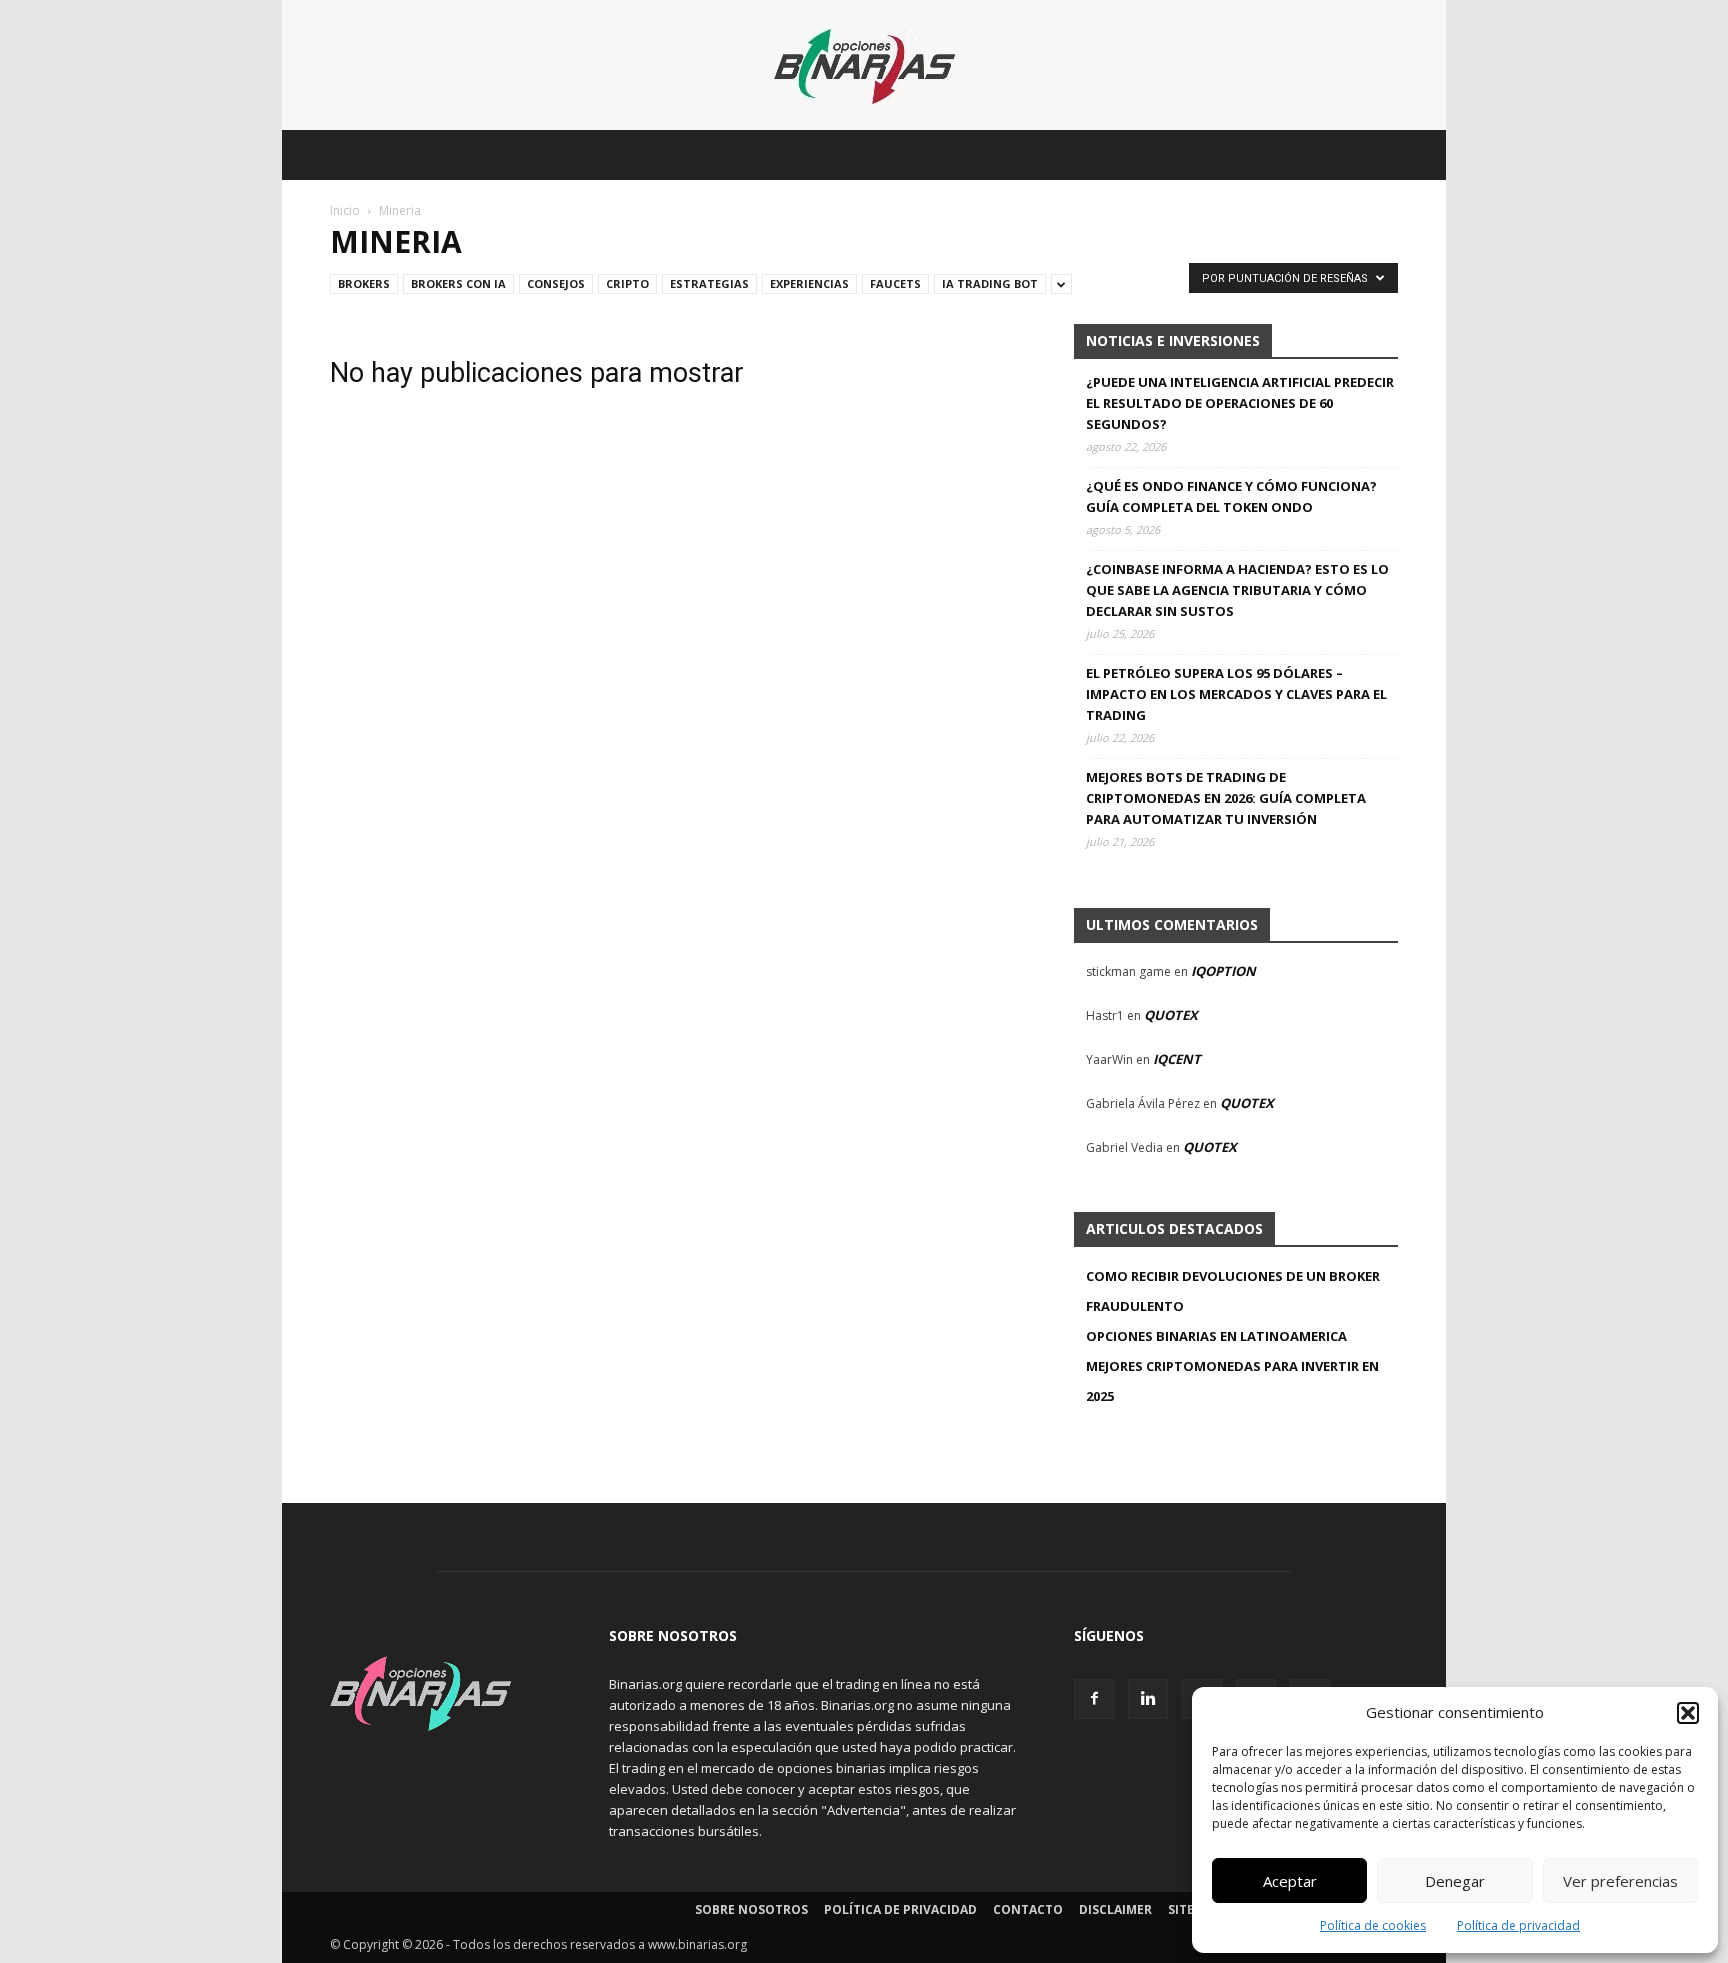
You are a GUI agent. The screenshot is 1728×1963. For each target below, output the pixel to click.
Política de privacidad (1518, 1925)
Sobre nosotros (751, 1909)
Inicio (345, 210)
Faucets (895, 283)
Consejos (556, 283)
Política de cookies (1373, 1925)
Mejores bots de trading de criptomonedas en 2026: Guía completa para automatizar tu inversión (1226, 798)
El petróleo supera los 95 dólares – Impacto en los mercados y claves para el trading (1236, 694)
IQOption (1223, 971)
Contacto (1028, 1909)
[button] (1688, 1713)
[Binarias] (864, 66)
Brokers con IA (458, 283)
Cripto (627, 283)
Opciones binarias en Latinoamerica (1216, 1336)
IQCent (1177, 1059)
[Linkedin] (1148, 1699)
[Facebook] (1094, 1699)
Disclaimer (1115, 1909)
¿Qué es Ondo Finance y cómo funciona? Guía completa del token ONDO (1231, 496)
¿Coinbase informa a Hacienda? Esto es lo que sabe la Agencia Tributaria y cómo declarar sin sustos (1237, 590)
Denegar (1455, 1881)
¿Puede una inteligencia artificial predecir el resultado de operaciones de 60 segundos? (1240, 403)
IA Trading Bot (990, 283)
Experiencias (809, 283)
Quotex (1171, 1015)
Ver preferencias (1620, 1881)
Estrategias (709, 283)
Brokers (364, 283)
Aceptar (1290, 1881)
